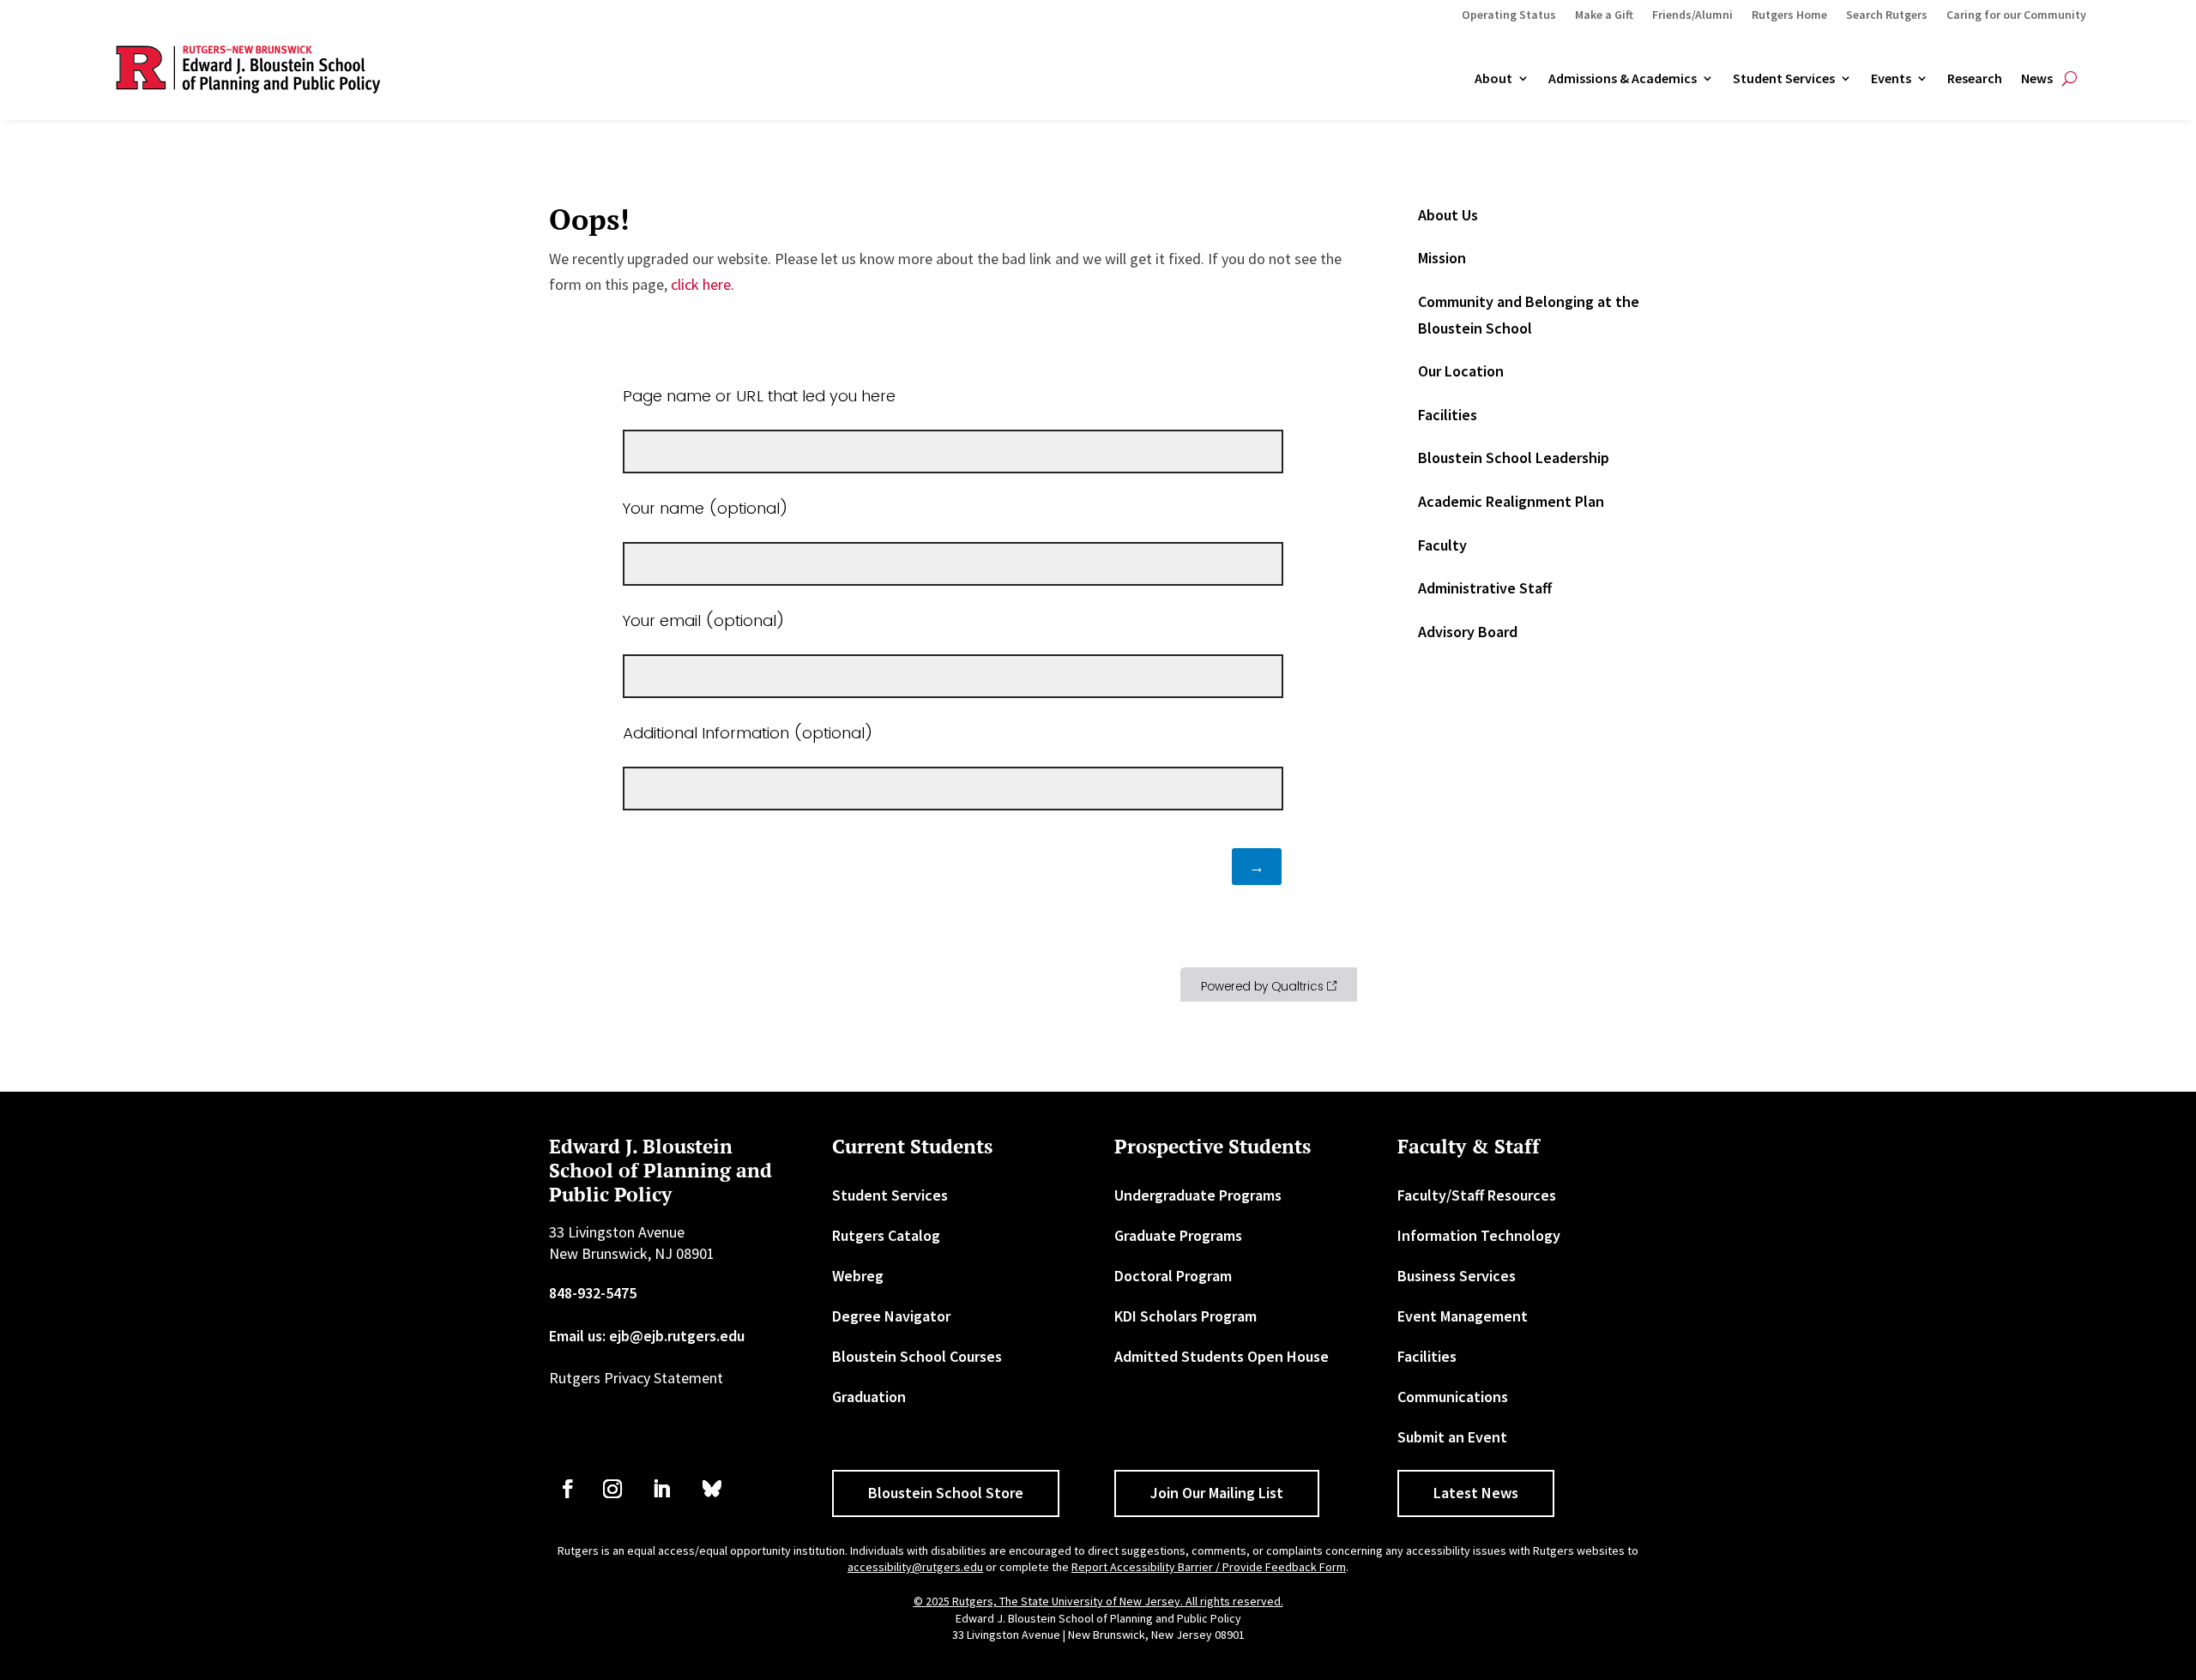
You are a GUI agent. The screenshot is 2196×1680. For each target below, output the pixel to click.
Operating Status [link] (1509, 15)
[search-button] (2069, 79)
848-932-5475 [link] (593, 1293)
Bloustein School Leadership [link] (1514, 458)
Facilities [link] (1448, 415)
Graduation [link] (869, 1397)
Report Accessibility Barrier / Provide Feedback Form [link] (1209, 1567)
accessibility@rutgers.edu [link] (915, 1567)
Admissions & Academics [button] (1623, 79)
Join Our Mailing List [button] (1217, 1493)
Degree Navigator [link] (891, 1316)
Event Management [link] (1463, 1316)
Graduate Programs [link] (1178, 1235)
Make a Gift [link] (1604, 15)
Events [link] (1891, 79)
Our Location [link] (1461, 371)
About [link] (1493, 79)
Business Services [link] (1457, 1276)
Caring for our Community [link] (2016, 15)
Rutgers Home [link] (1789, 15)
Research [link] (1975, 79)
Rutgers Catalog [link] (886, 1235)
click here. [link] (703, 284)
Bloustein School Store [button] (946, 1493)
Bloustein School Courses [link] (917, 1356)
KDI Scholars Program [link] (1185, 1316)
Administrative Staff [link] (1485, 588)
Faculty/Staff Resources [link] (1477, 1195)
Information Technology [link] (1479, 1235)
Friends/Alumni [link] (1692, 15)
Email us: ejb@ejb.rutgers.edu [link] (647, 1336)
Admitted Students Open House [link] (1222, 1356)
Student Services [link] (1784, 79)
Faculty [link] (1442, 545)
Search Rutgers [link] (1887, 15)
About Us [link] (1448, 215)
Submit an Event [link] (1452, 1437)
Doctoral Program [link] (1173, 1276)
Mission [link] (1442, 258)
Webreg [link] (858, 1276)
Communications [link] (1453, 1397)
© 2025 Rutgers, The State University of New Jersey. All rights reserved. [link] (1098, 1601)
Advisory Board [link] (1468, 632)
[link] (568, 1489)
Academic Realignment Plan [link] (1511, 501)
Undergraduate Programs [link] (1198, 1195)
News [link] (2037, 79)
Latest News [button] (1476, 1493)
